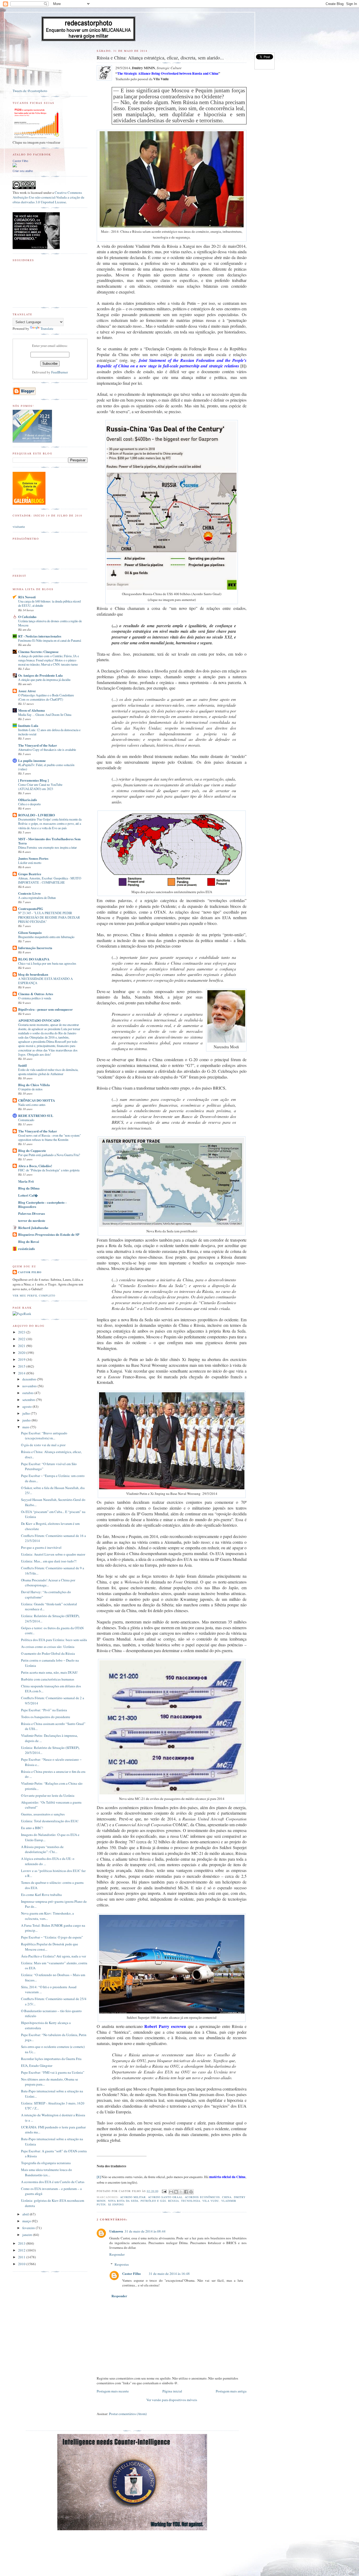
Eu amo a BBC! (32, 1828)
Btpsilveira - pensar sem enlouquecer (45, 1009)
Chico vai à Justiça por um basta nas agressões (47, 963)
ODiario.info (28, 800)
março (27, 2221)
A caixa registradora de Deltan (37, 898)
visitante (19, 527)
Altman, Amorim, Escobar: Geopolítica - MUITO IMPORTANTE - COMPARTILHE (50, 880)
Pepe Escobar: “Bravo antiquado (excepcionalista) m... (44, 1436)
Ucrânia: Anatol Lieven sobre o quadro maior (53, 1554)
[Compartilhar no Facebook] (186, 2192)
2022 (22, 1339)
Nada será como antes (32, 1105)
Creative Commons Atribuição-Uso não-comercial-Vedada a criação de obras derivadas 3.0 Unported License (48, 197)
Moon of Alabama (32, 710)
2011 (22, 2257)
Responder (117, 2254)
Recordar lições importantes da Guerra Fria (51, 2059)
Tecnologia (191, 2201)
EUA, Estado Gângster (37, 2066)
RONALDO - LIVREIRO (37, 815)
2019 (22, 1359)
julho (27, 1413)
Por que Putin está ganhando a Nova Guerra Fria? (49, 1155)
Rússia (174, 2201)
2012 (22, 2250)
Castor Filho (132, 2273)
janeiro (28, 2235)
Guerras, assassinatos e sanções (43, 1814)
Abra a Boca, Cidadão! (35, 1166)
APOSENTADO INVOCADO (39, 1020)
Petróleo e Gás (153, 2201)
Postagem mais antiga (231, 2391)
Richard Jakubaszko (33, 1228)
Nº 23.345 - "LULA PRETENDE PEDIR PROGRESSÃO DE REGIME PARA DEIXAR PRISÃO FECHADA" (49, 917)
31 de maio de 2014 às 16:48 (169, 2274)
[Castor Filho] (15, 166)
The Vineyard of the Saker (38, 745)
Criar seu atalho (23, 171)
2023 (22, 1332)
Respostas (122, 2264)
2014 (22, 1373)
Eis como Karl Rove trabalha (41, 1895)
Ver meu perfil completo (34, 1295)
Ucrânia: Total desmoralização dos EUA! (50, 1821)
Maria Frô (26, 1181)
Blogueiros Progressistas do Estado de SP (49, 1234)
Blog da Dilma (29, 1188)
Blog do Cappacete (32, 1150)
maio (26, 1427)
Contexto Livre (29, 893)
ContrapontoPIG (31, 909)
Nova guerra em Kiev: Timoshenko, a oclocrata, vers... (47, 1916)
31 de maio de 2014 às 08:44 (145, 2231)
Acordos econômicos (202, 2197)
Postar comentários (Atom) (128, 2414)
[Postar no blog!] (176, 2192)
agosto (27, 1406)
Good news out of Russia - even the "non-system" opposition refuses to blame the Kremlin (50, 1137)
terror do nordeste (32, 1220)
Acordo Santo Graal (165, 2197)
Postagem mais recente (113, 2391)
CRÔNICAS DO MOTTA (37, 1100)
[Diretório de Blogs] (29, 503)
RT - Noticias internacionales (40, 636)
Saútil (22, 1065)
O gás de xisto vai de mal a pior (43, 1445)
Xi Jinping (116, 2204)
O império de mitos (30, 1089)
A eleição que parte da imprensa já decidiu (44, 680)
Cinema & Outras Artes (36, 994)
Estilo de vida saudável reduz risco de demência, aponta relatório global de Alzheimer (48, 1072)
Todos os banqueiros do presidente (46, 1717)
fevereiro (29, 2228)
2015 (22, 1366)
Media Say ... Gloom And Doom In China (45, 715)
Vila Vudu (211, 2201)
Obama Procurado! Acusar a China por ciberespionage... (48, 1583)
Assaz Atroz (27, 691)
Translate (47, 328)
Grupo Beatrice (30, 874)
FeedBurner (60, 372)
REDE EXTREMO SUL (36, 1115)
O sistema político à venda (35, 998)
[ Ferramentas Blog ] (33, 780)
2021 (22, 1346)
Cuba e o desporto (29, 804)
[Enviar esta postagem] (164, 2191)
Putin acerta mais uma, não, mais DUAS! (49, 1672)
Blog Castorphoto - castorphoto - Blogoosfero (42, 1204)
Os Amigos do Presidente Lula (40, 675)
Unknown (116, 2231)
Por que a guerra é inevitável (41, 1547)
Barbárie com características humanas (48, 1679)
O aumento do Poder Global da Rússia (48, 1653)
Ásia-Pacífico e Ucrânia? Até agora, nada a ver (53, 1956)
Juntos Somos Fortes (33, 858)
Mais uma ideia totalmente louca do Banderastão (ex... (47, 2172)
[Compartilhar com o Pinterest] (191, 2192)
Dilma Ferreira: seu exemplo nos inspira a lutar (47, 847)
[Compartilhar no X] (181, 2192)
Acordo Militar (133, 2197)
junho (27, 1420)
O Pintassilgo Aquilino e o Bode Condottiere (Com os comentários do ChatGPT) (46, 697)
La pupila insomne (32, 760)
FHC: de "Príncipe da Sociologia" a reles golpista (49, 1170)
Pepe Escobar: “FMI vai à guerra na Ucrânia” (53, 2072)
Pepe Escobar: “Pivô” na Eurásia (44, 1710)
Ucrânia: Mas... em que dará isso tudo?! (49, 1561)
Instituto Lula (28, 725)
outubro (28, 1393)
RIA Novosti (27, 597)
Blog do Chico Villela (34, 1085)
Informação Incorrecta (35, 948)
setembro (29, 1400)
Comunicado (26, 1120)
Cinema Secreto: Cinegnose (38, 652)
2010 (22, 2264)
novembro (30, 1386)
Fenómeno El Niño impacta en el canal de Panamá (50, 640)
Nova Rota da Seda (123, 2201)
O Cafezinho (27, 617)
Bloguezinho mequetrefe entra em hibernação (46, 937)
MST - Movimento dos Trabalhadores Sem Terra (49, 841)
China (227, 2197)
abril (26, 2214)
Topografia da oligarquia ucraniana (46, 2163)
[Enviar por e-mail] (171, 2192)
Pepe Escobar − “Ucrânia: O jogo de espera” (52, 1937)
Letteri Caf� (28, 1195)
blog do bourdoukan (33, 974)
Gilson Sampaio (30, 932)
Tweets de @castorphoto (30, 91)
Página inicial (172, 2391)
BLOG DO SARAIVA (34, 959)
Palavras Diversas (32, 1213)
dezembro (30, 1379)
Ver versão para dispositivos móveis (172, 2400)
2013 (22, 2243)
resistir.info (27, 1249)
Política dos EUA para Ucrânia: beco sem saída (54, 1640)
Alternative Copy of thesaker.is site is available (47, 750)
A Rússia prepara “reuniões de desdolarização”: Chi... (42, 1849)
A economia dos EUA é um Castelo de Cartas (53, 2182)
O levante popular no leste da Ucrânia (48, 1795)
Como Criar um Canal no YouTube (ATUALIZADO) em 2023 (40, 787)
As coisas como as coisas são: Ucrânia (48, 1647)
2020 (22, 1353)
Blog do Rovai (29, 1241)
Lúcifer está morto (30, 863)
